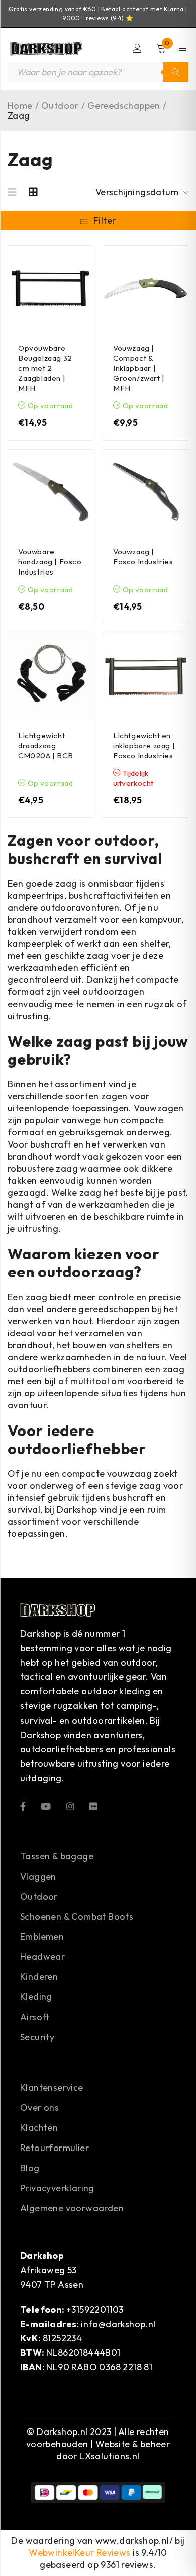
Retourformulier (55, 2148)
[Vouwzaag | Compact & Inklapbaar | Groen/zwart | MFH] (145, 288)
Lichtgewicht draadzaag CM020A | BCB (45, 745)
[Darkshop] (45, 48)
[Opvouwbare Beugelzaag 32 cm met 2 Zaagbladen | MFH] (51, 288)
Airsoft (35, 2017)
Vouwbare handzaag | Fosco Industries (50, 562)
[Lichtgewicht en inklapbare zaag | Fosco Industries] (145, 676)
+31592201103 (95, 2309)
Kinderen (39, 1977)
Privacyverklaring (57, 2188)
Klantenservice (52, 2088)
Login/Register (137, 48)
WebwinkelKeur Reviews (79, 2553)
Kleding (36, 1997)
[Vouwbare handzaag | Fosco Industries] (51, 492)
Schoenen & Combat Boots (77, 1916)
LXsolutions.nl (110, 2456)
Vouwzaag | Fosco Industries (143, 557)
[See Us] (70, 1806)
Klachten (39, 2128)
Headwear (42, 1957)
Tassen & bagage (57, 1856)
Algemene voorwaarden (72, 2208)
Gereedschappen (124, 106)
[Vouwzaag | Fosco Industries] (145, 492)
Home (20, 106)
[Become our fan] (23, 1806)
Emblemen (42, 1937)
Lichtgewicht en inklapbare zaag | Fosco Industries (144, 745)
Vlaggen (38, 1876)
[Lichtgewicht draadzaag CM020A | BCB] (51, 676)
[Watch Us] (46, 1806)
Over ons (39, 2108)
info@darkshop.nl (118, 2324)
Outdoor (60, 106)
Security (37, 2037)
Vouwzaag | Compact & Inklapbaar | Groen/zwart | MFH (139, 368)
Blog (30, 2168)
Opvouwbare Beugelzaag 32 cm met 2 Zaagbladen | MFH (45, 368)
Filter (105, 221)
